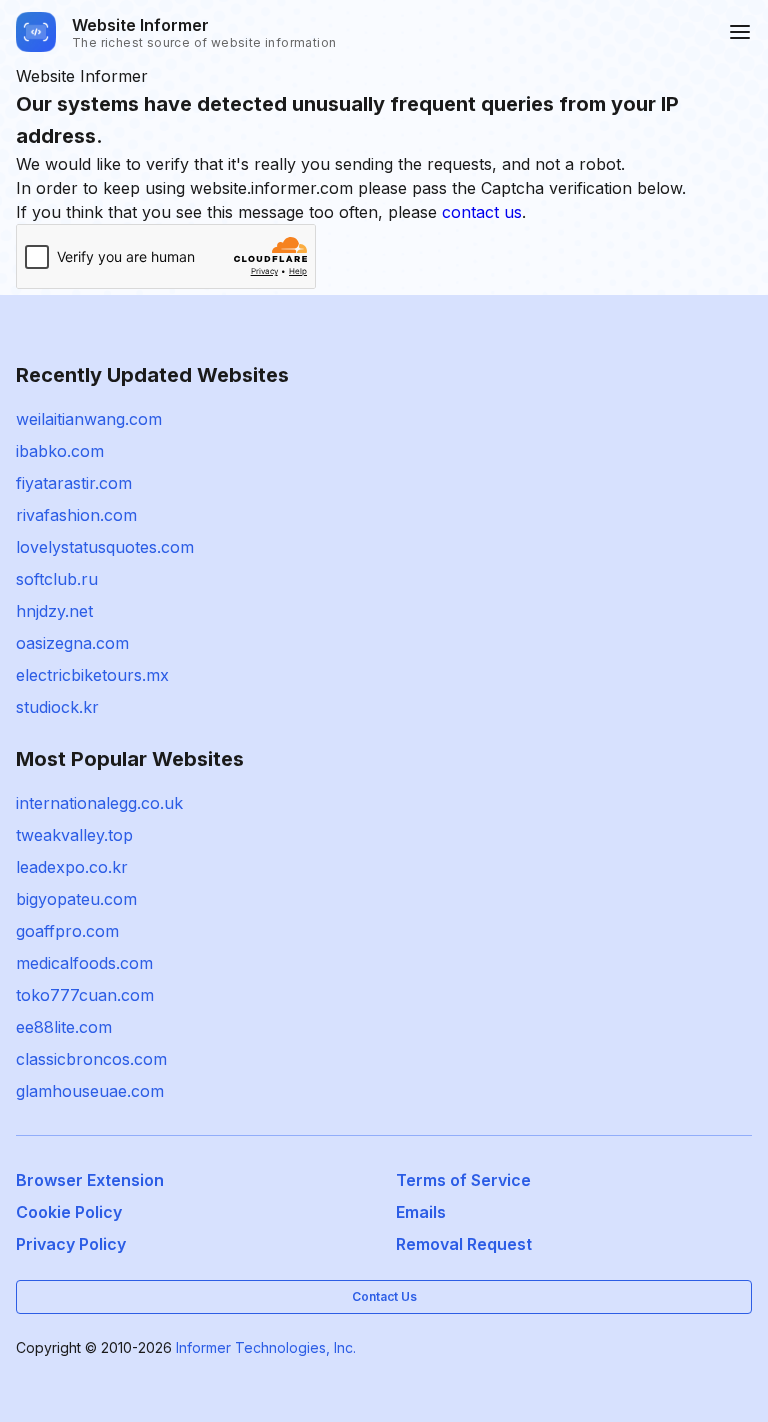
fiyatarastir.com (74, 483)
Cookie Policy (69, 1212)
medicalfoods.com (84, 963)
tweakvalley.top (74, 835)
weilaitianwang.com (89, 419)
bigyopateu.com (76, 899)
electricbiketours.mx (92, 675)
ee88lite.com (64, 1027)
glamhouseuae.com (90, 1091)
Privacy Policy (71, 1244)
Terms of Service (463, 1180)
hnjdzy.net (54, 611)
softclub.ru (57, 579)
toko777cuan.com (85, 995)
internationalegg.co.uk (99, 803)
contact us (482, 212)
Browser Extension (90, 1180)
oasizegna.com (72, 643)
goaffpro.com (67, 931)
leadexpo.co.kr (72, 867)
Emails (421, 1212)
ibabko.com (60, 451)
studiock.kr (57, 707)
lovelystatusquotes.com (105, 547)
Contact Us (384, 1296)
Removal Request (464, 1244)
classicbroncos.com (91, 1059)
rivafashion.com (76, 515)
